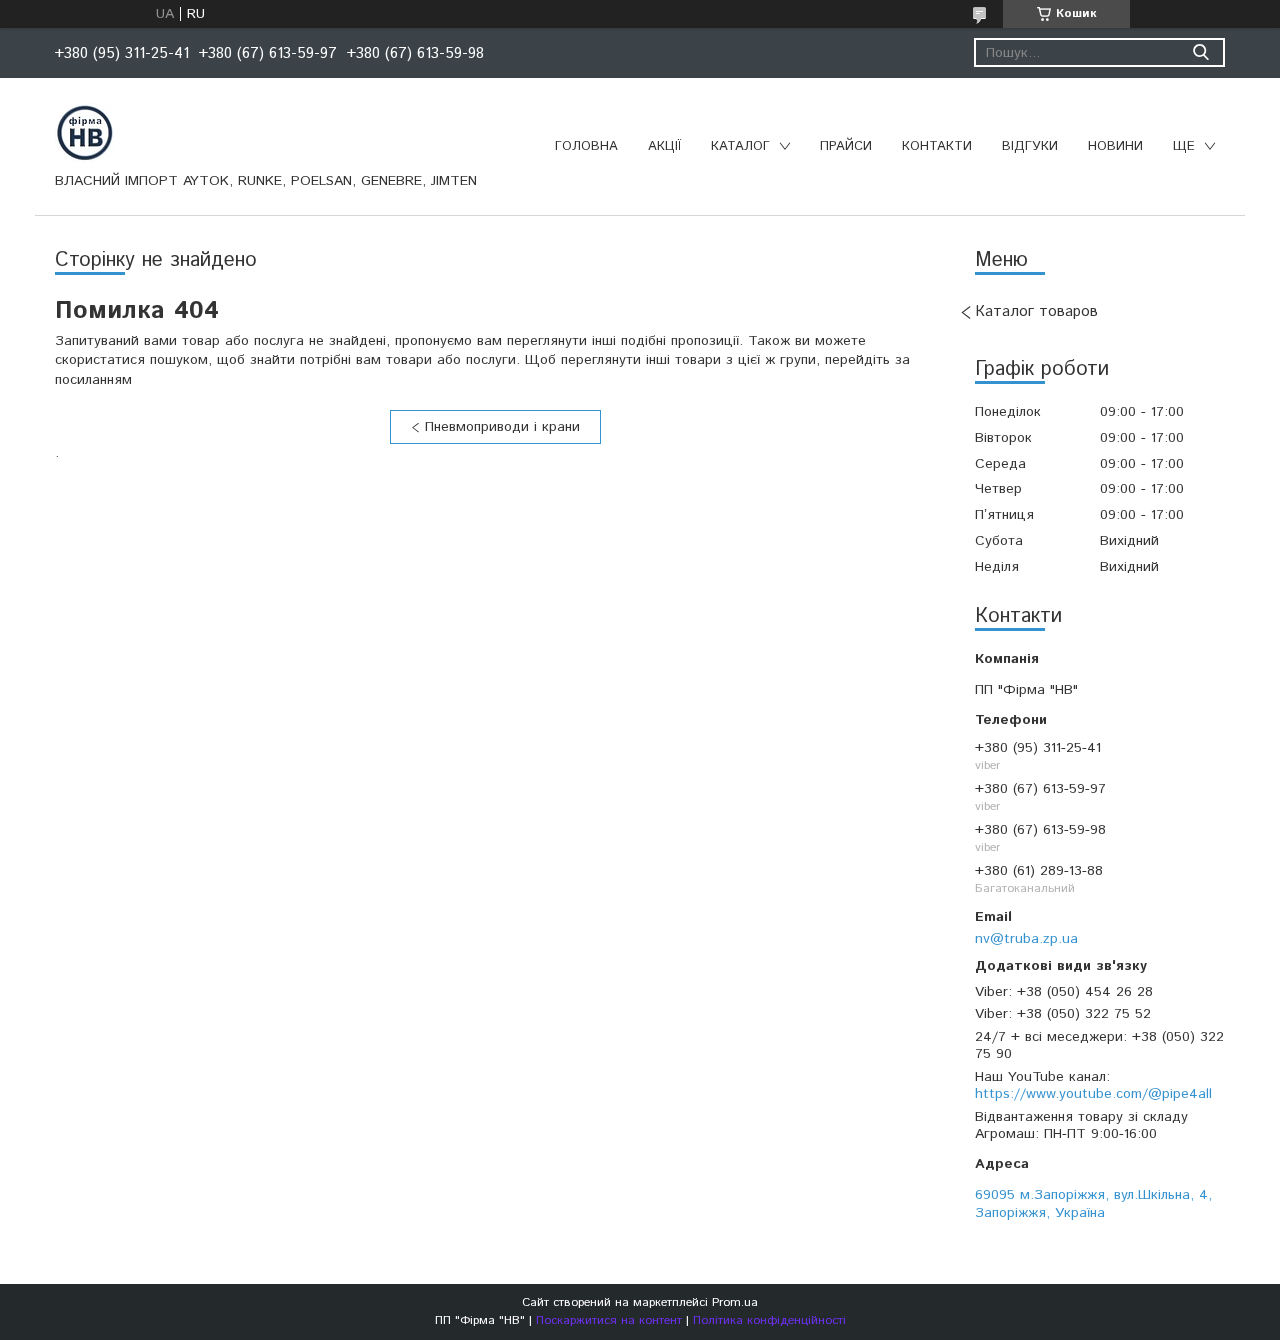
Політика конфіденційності (769, 1320)
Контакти (937, 146)
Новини (1115, 146)
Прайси (846, 146)
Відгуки (1030, 146)
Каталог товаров (1036, 311)
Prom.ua (735, 1302)
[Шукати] (1200, 52)
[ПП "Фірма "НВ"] (85, 132)
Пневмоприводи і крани (502, 427)
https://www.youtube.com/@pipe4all (1093, 1094)
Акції (664, 146)
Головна (586, 146)
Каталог (740, 146)
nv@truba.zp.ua (1026, 938)
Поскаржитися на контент (609, 1320)
